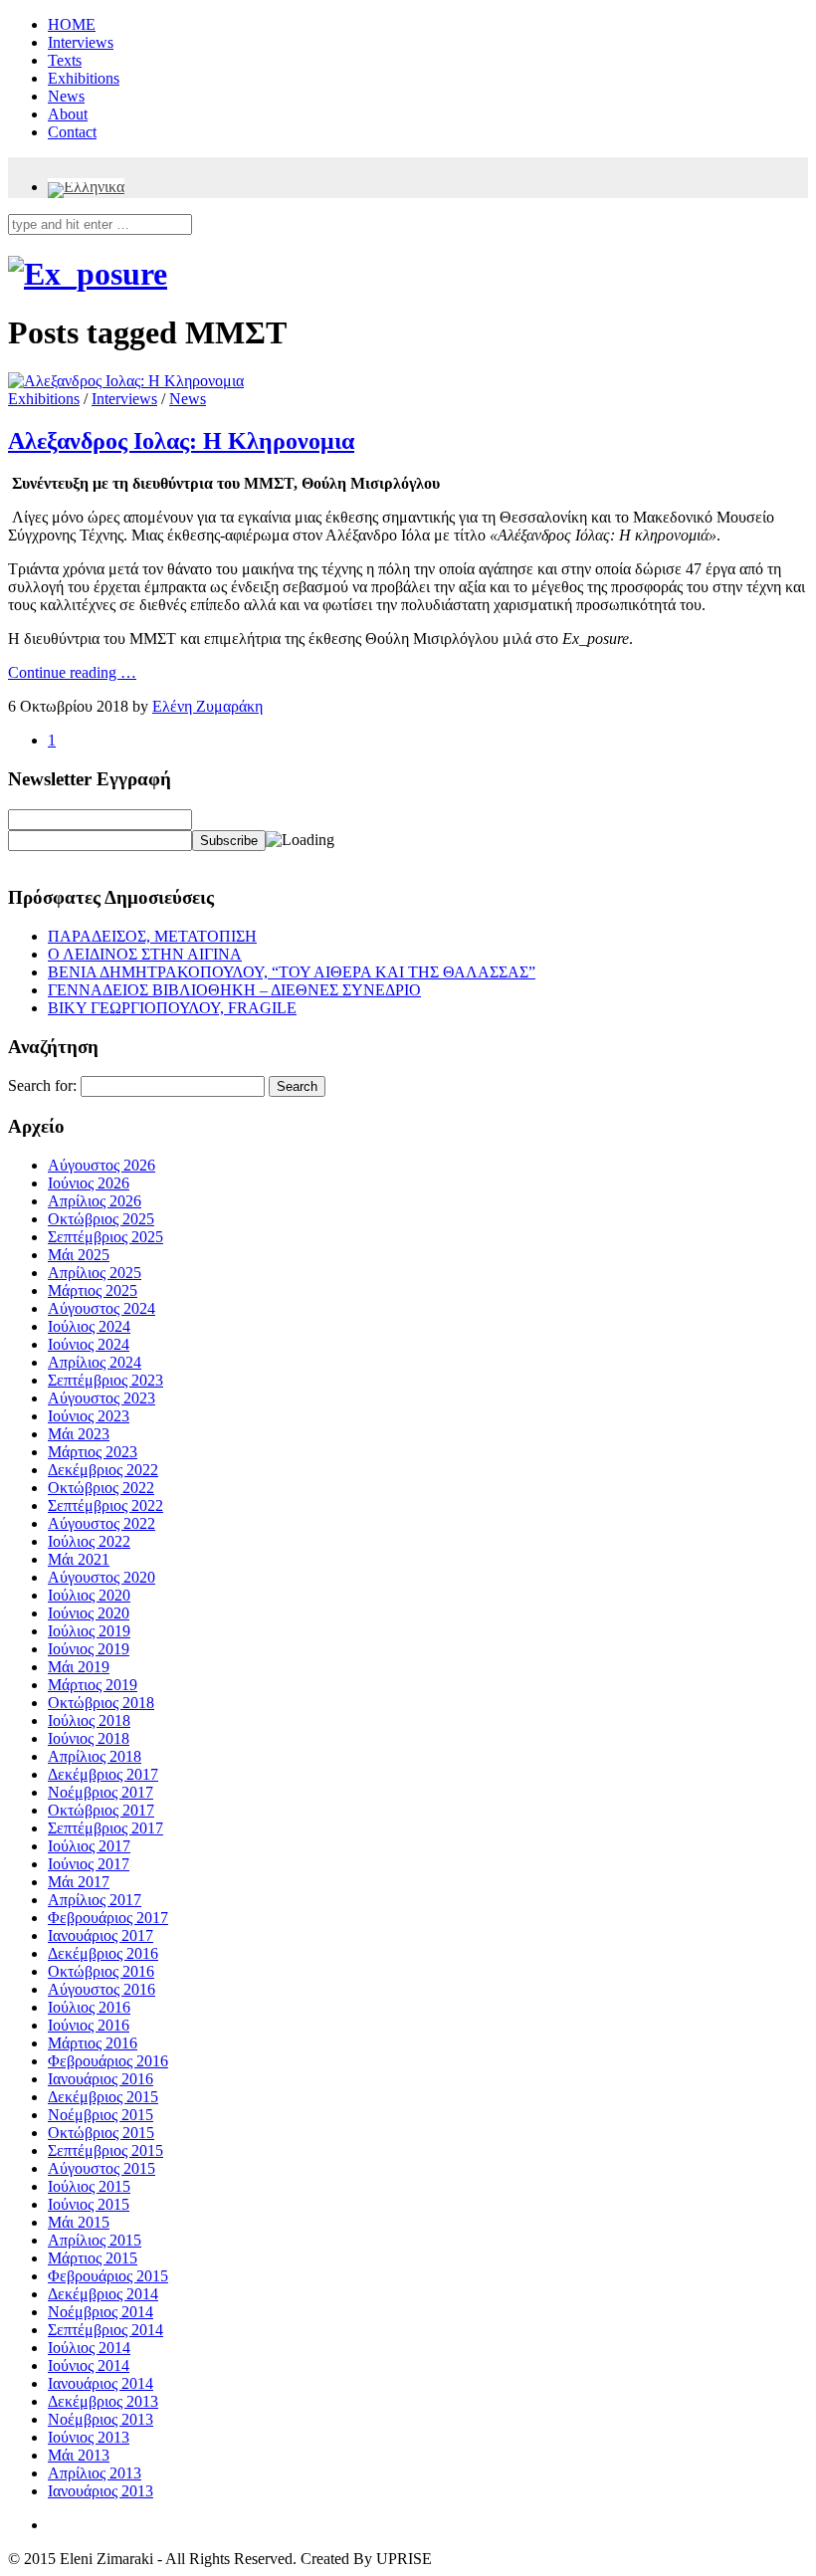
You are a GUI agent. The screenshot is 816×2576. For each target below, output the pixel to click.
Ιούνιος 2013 (89, 2437)
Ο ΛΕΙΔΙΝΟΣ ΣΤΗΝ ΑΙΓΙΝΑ (145, 954)
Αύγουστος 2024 (102, 1308)
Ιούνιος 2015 (89, 2204)
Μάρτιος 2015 (93, 2258)
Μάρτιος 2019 (93, 1685)
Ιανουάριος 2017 (101, 1935)
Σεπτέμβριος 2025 (105, 1237)
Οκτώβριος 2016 (101, 1971)
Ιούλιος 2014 (89, 2348)
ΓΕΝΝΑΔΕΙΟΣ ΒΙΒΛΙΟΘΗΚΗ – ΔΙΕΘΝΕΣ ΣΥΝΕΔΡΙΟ (234, 990)
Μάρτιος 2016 (93, 2043)
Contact (72, 132)
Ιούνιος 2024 (89, 1344)
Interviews (81, 42)
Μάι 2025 (79, 1255)
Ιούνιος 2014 (89, 2365)
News (66, 96)
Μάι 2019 (79, 1667)
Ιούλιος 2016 (89, 2007)
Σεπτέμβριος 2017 (105, 1828)
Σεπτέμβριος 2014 (105, 2330)
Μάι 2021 (79, 1559)
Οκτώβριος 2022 (101, 1488)
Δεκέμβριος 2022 (103, 1470)
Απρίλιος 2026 (95, 1201)
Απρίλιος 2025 (95, 1273)
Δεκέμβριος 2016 (103, 1953)
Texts (65, 60)
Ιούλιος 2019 (89, 1631)
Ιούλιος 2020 (89, 1595)
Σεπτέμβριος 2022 (105, 1505)
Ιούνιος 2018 (89, 1738)
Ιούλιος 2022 (89, 1541)
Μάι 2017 (79, 1882)
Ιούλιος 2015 (89, 2186)
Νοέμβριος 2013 (101, 2419)
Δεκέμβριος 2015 (103, 2097)
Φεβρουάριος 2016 (108, 2061)
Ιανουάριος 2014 (101, 2383)
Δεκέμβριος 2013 (103, 2401)
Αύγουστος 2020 (102, 1577)
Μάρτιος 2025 (93, 1290)
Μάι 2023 (79, 1434)
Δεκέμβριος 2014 (103, 2294)
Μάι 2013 (79, 2455)
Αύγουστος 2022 (102, 1523)
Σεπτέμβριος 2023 (105, 1380)
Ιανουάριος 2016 (101, 2079)
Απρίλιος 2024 (95, 1362)
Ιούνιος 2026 (89, 1183)
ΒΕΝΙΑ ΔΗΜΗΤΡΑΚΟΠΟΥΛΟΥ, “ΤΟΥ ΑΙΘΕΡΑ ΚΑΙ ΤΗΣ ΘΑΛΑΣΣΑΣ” (292, 972)
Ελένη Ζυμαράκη (207, 706)
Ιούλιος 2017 (89, 1846)
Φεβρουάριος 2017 (108, 1918)
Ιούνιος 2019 (89, 1649)
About (68, 114)
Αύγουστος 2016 (102, 1989)
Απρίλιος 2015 (95, 2240)
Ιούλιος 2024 (89, 1326)
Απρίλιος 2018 (95, 1756)
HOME (72, 24)
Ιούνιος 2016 (89, 2025)
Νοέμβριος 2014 (101, 2312)
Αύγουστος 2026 (102, 1165)
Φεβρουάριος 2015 (108, 2276)
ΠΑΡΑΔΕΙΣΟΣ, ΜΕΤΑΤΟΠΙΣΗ (152, 936)
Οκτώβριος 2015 (101, 2133)
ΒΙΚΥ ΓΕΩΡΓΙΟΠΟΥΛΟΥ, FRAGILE (172, 1008)
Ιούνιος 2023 (89, 1416)
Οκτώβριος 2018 (101, 1703)
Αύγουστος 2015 (102, 2168)
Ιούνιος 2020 (89, 1613)
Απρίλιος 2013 (95, 2473)
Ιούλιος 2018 (89, 1720)
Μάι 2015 (79, 2222)
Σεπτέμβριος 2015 (105, 2150)
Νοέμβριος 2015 (101, 2115)
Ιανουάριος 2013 (101, 2491)
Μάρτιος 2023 (93, 1452)
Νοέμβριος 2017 (101, 1792)
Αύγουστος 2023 (102, 1398)
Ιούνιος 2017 (89, 1864)
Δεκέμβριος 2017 (103, 1774)
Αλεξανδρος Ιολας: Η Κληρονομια (181, 441)
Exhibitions (84, 78)
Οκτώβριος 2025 (101, 1219)
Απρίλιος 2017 (95, 1900)
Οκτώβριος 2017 (101, 1810)
